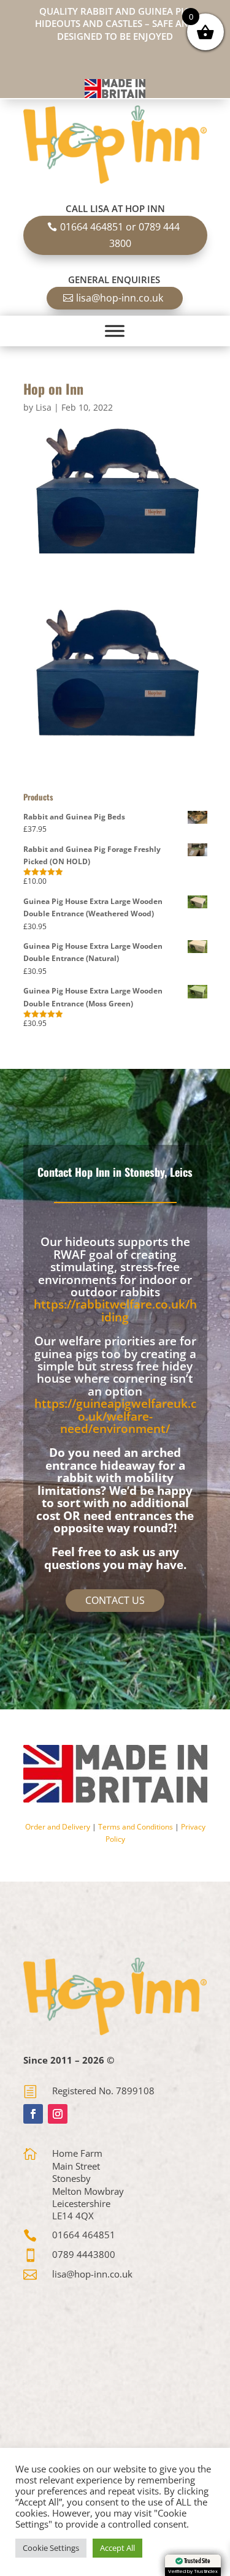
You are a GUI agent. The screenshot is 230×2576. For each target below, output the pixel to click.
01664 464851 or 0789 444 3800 (120, 235)
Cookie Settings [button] (51, 2548)
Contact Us (115, 1600)
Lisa (44, 407)
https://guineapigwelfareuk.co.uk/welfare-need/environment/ (115, 1416)
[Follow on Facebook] (33, 2114)
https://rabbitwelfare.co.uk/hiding (115, 1310)
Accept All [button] (117, 2548)
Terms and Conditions (136, 1827)
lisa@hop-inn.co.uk (120, 298)
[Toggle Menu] (115, 331)
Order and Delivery (58, 1827)
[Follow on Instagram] (58, 2114)
